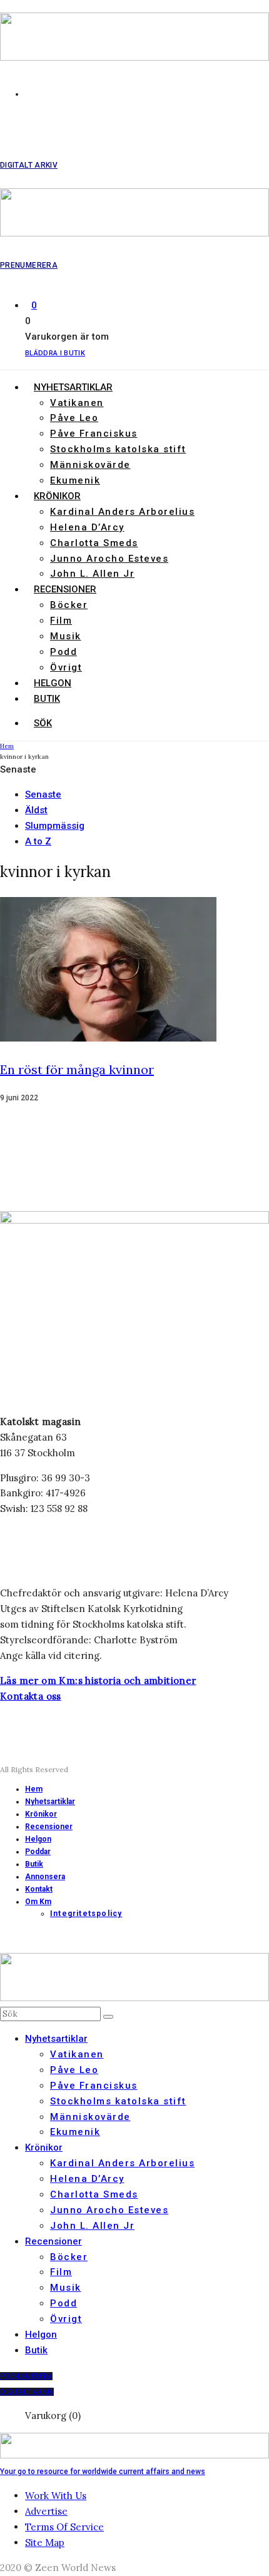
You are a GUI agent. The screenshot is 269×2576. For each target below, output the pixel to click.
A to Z (38, 841)
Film (61, 621)
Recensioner (65, 589)
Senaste (43, 794)
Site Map (45, 2543)
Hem (34, 1789)
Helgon (53, 683)
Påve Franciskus (94, 434)
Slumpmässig (55, 826)
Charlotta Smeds (94, 543)
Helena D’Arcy (87, 527)
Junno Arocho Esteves (109, 559)
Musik (66, 636)
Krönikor (57, 496)
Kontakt (39, 1889)
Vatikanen (77, 403)
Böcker (69, 605)
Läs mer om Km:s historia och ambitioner (98, 1681)
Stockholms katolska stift (118, 449)
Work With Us (56, 2496)
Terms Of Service (64, 2527)
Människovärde (90, 465)
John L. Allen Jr (92, 574)
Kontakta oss (31, 1696)
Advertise (46, 2511)
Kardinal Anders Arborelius (122, 512)
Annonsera (45, 1877)
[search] (108, 2017)
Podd (63, 652)
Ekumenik (75, 480)
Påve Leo (74, 418)
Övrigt (66, 667)
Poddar (38, 1852)
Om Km (38, 1902)
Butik (47, 699)
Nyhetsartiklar (73, 387)
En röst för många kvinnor (77, 1069)
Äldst (36, 810)
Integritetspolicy (86, 1914)
